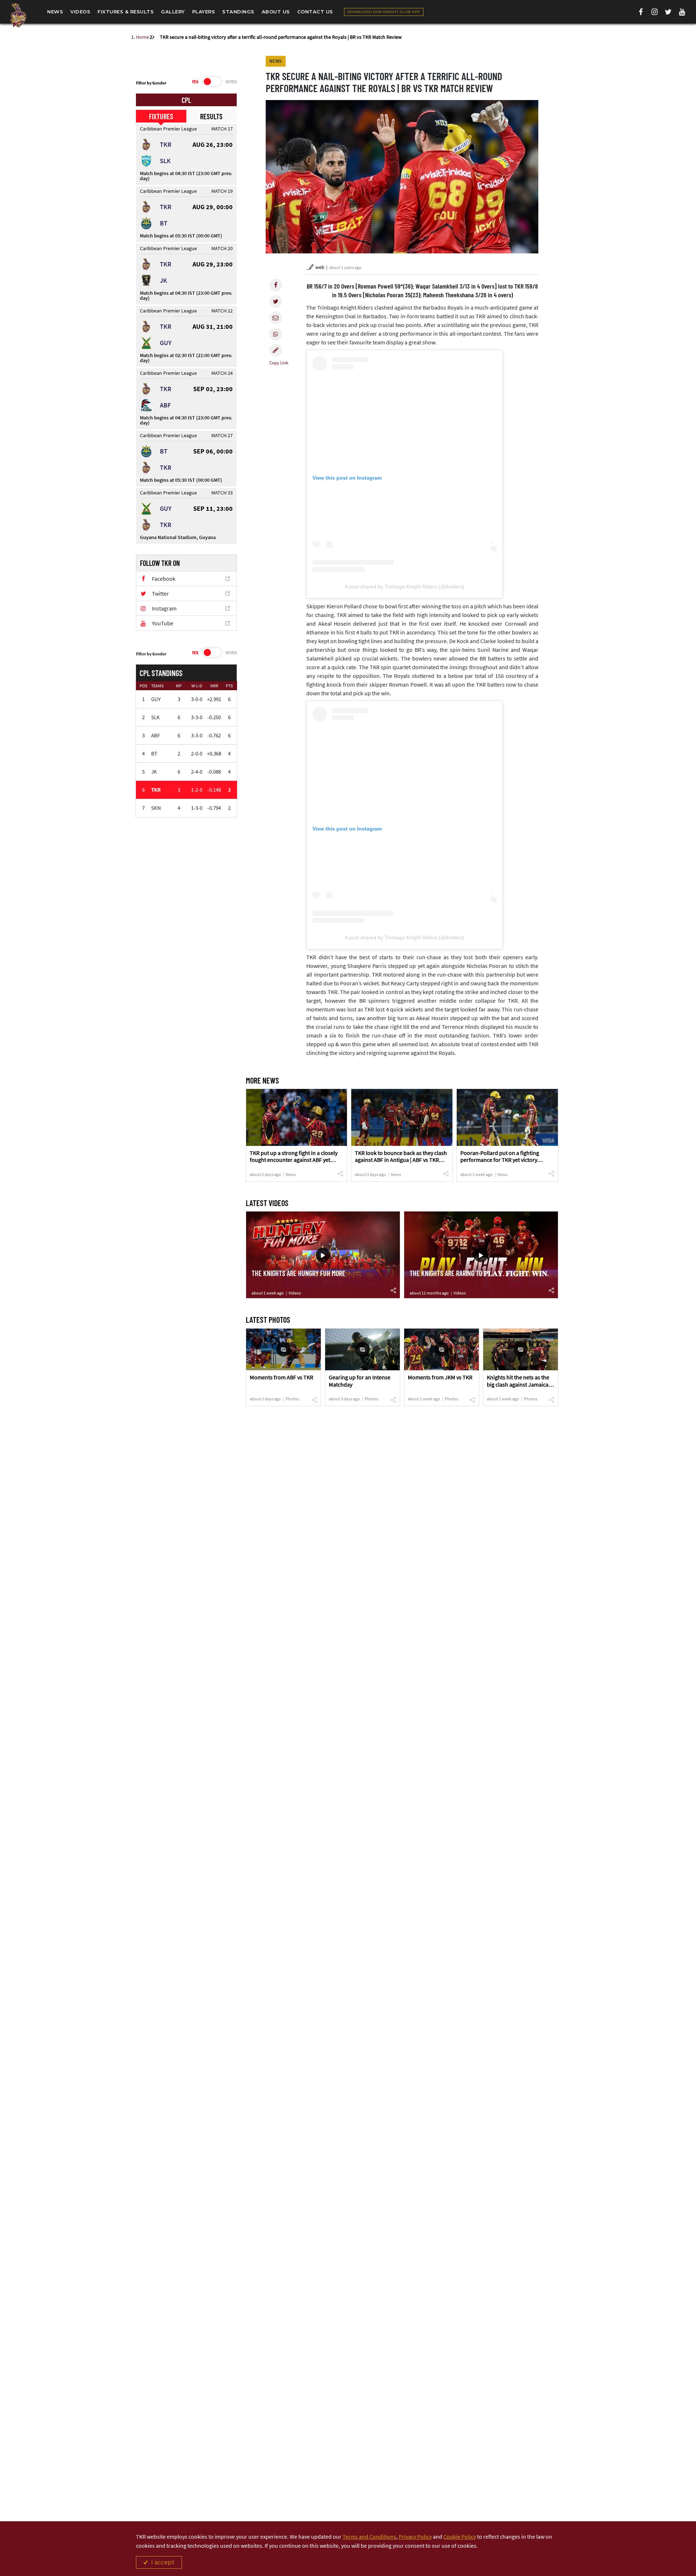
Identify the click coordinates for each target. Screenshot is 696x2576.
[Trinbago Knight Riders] (18, 15)
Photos (292, 1399)
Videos (295, 1293)
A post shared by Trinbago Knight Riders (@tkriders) (405, 587)
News (291, 1174)
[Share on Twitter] (276, 301)
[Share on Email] (276, 318)
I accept (163, 2562)
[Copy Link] (276, 350)
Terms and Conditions (369, 2536)
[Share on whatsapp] (276, 334)
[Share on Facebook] (276, 285)
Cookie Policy (460, 2536)
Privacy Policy (415, 2536)
